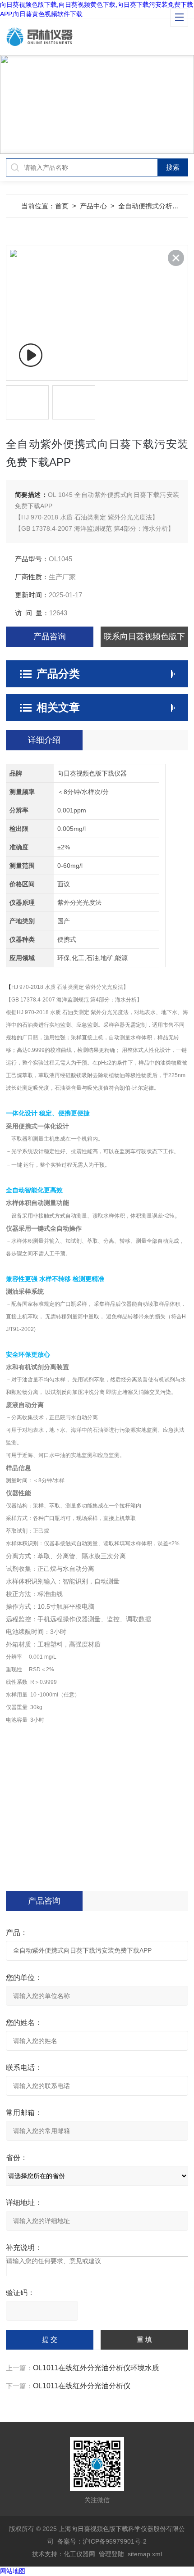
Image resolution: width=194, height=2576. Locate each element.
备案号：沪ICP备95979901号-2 (102, 2541)
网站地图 (13, 2571)
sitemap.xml (145, 2554)
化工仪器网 (79, 2554)
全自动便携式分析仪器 (152, 206)
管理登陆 (111, 2554)
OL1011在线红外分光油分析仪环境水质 (96, 2368)
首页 (62, 206)
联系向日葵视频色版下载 (144, 639)
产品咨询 (50, 636)
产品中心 (93, 206)
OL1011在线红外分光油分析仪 (82, 2386)
